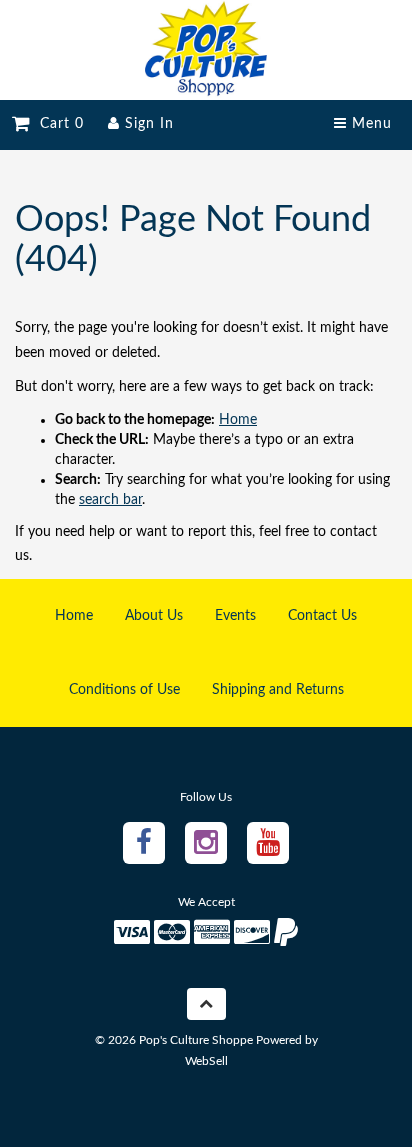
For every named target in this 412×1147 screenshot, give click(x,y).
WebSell (206, 1061)
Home (238, 420)
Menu (369, 124)
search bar (110, 500)
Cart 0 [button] (57, 124)
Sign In (147, 124)
